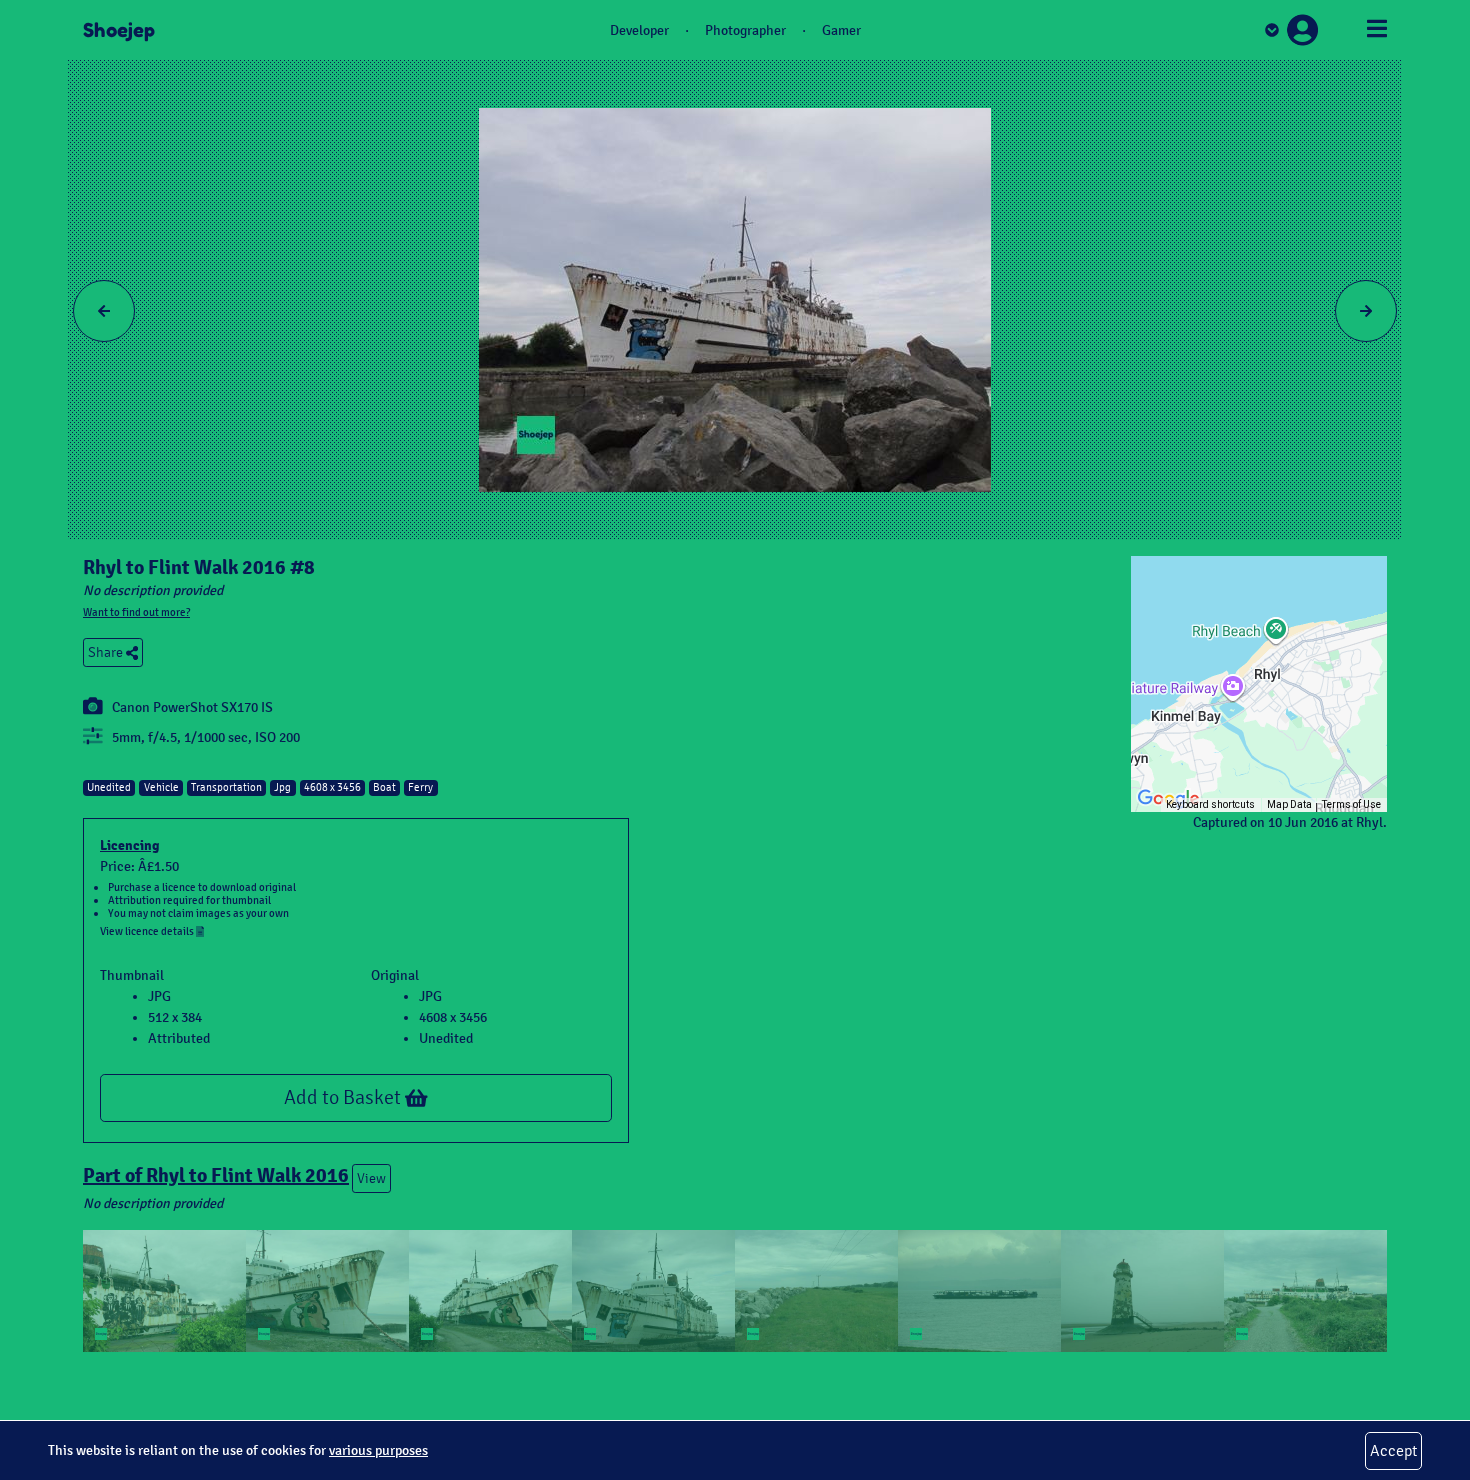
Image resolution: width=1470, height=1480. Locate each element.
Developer (639, 30)
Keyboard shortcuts (1210, 804)
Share (107, 652)
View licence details (148, 931)
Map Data (1289, 804)
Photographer (745, 30)
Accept (1393, 1450)
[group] (1259, 684)
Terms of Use (1351, 804)
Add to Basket (344, 1097)
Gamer (841, 30)
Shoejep (119, 30)
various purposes (378, 1450)
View (371, 1178)
